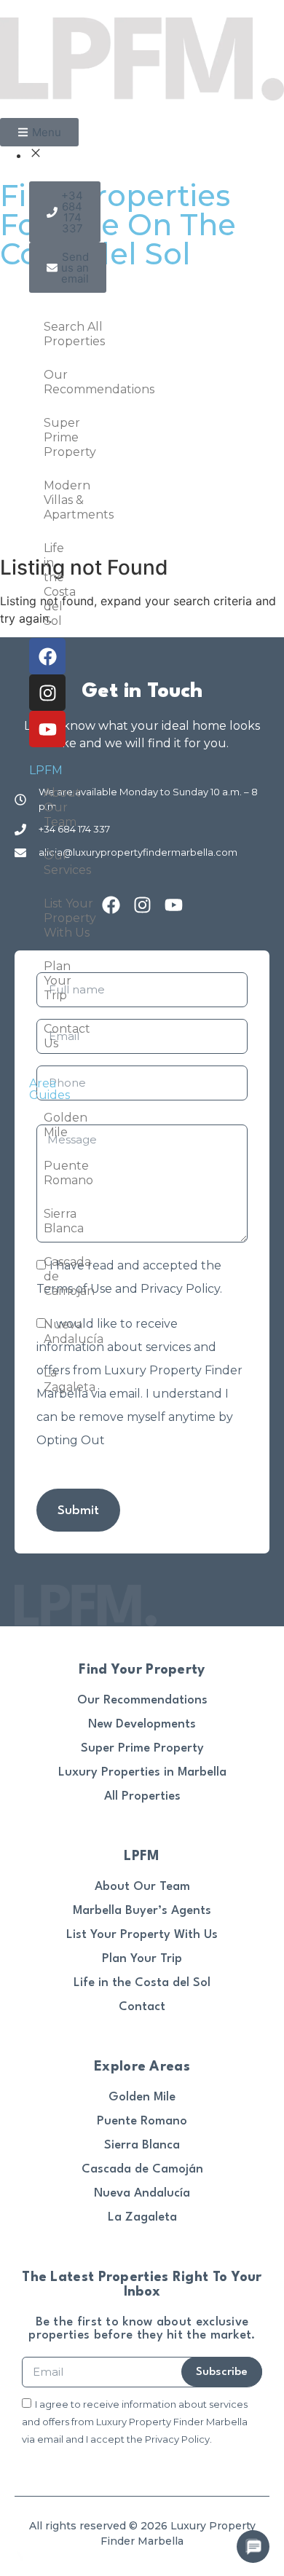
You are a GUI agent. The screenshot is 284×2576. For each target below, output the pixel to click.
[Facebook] (47, 656)
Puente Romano (51, 1173)
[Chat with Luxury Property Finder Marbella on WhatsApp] (11, 2567)
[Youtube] (47, 729)
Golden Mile (51, 1125)
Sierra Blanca (51, 1221)
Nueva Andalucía (51, 1332)
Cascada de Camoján (51, 1276)
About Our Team (51, 807)
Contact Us (51, 1036)
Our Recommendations (51, 382)
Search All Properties (51, 334)
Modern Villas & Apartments (51, 500)
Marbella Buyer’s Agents (142, 1911)
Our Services (51, 863)
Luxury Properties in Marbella (142, 1772)
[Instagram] (47, 693)
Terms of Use (74, 1289)
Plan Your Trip (51, 981)
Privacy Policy (180, 1289)
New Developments (142, 1724)
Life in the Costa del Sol (51, 584)
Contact (142, 2007)
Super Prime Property (51, 437)
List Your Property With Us (51, 918)
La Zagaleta (51, 1380)
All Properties (142, 1796)
